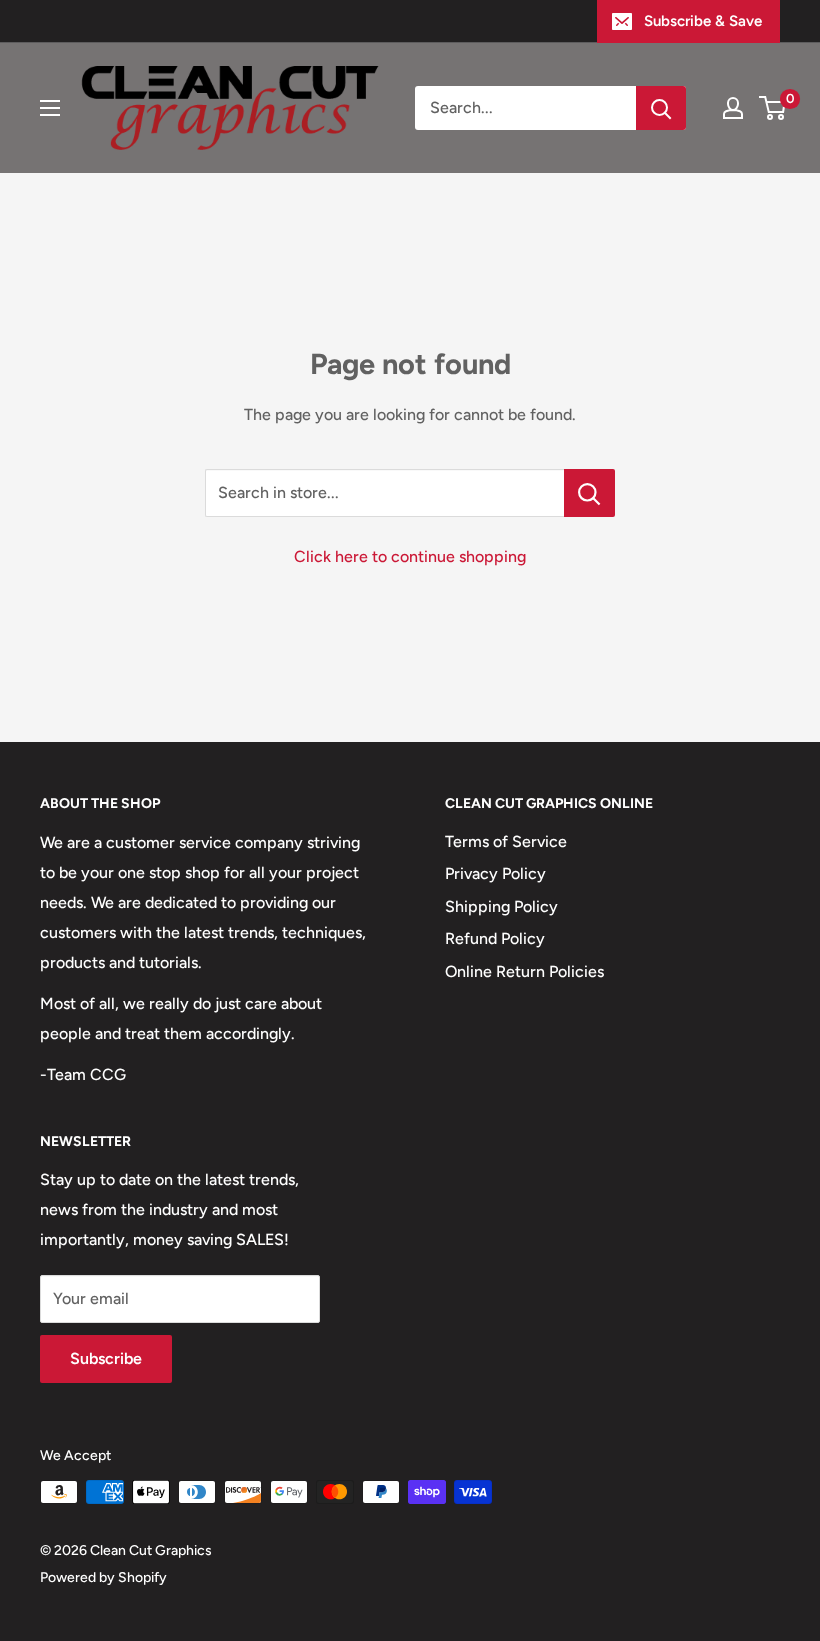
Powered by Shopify (103, 1577)
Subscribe (106, 1358)
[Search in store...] (589, 493)
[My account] (733, 108)
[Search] (661, 108)
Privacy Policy (495, 873)
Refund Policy (495, 938)
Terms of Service (506, 841)
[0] (773, 108)
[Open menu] (50, 108)
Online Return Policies (524, 971)
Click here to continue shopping (410, 556)
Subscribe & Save (703, 21)
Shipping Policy (501, 906)
